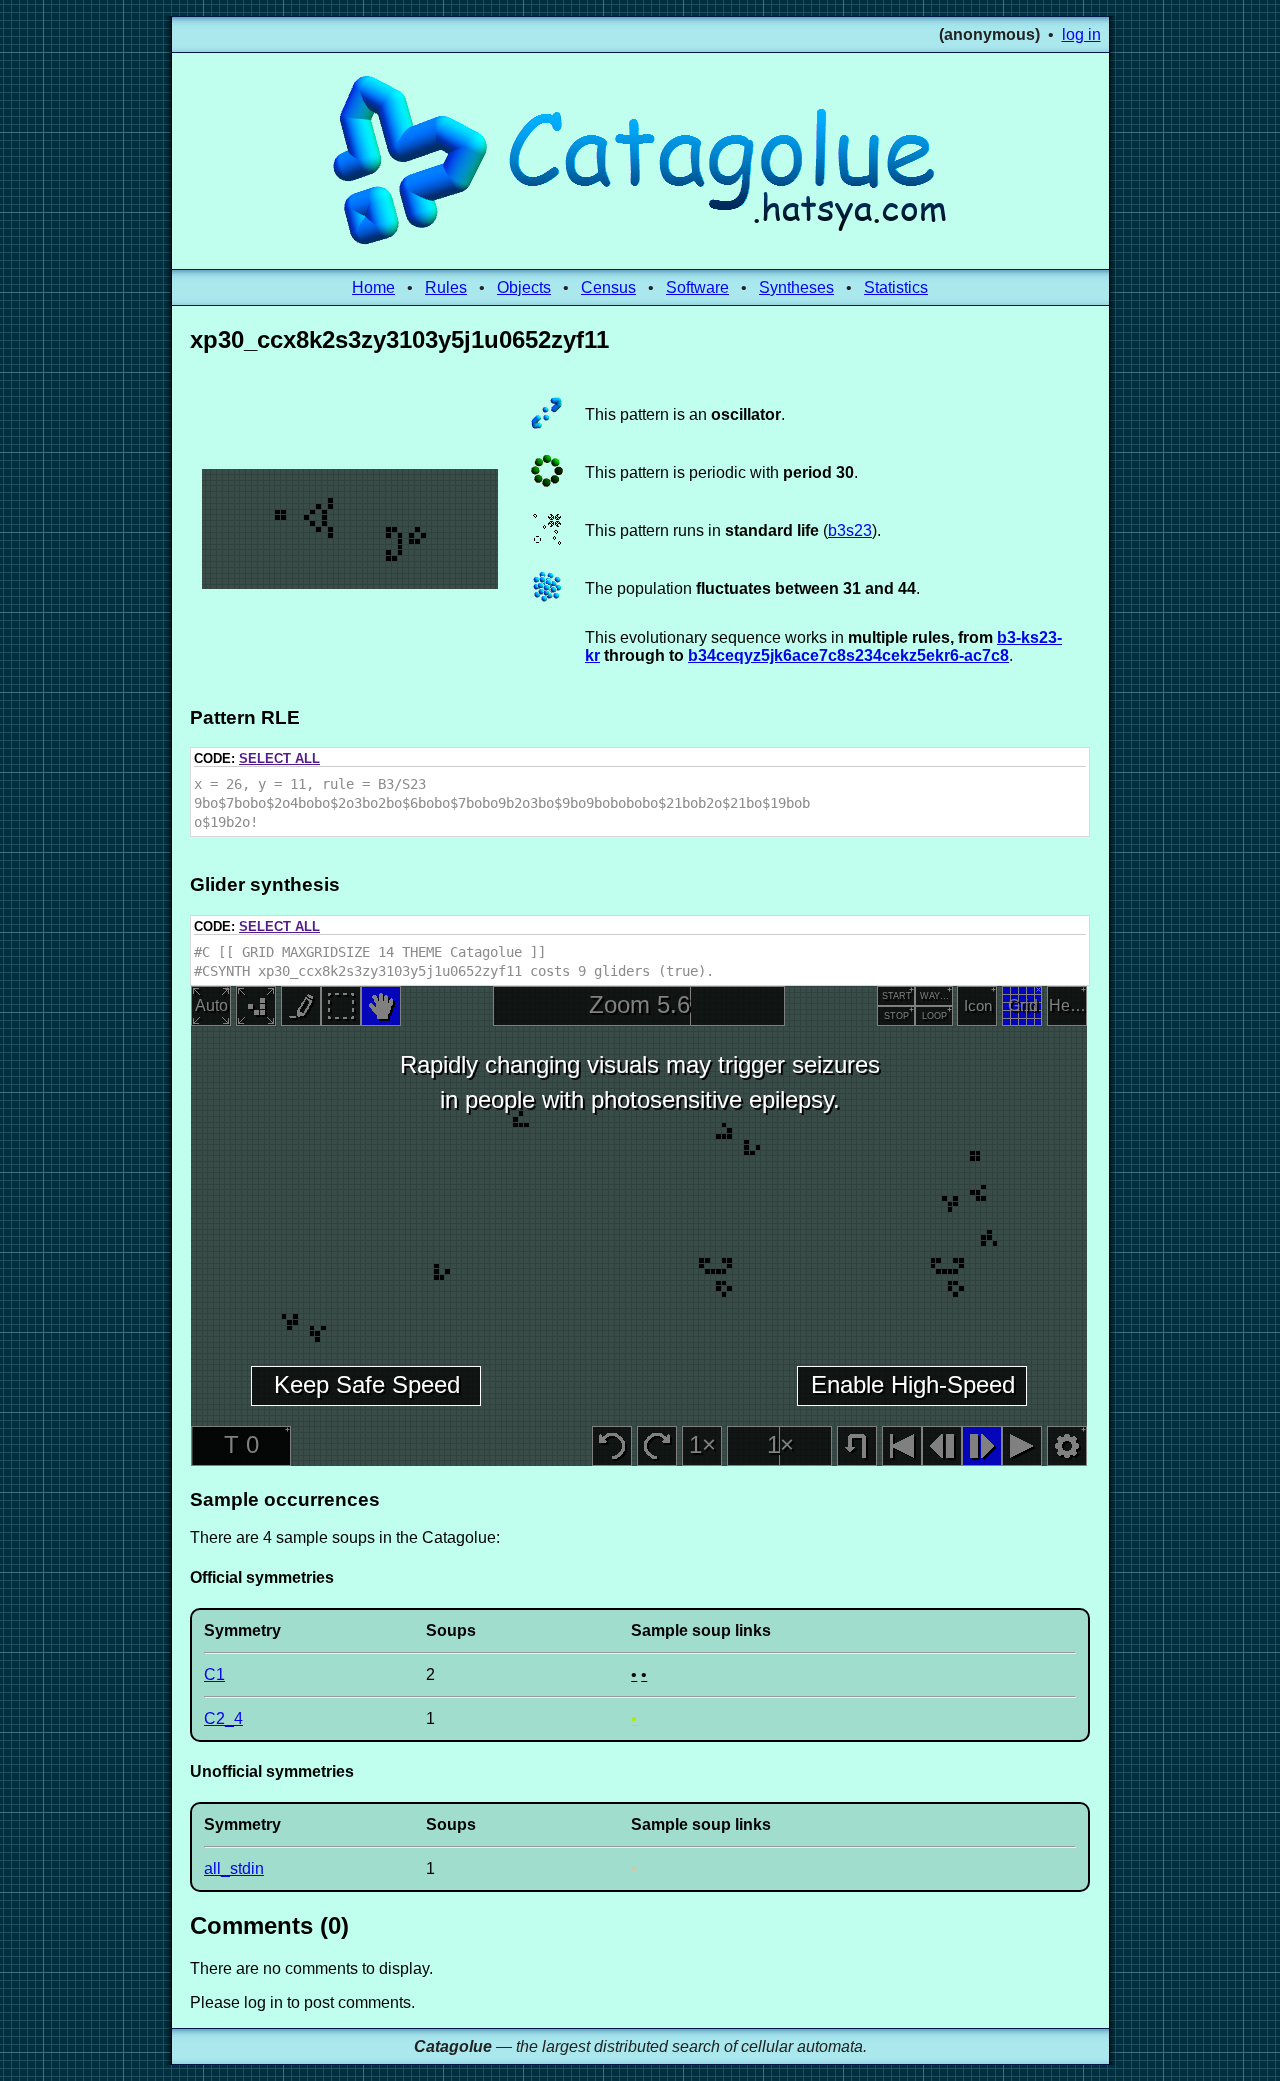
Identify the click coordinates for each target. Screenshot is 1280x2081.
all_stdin (234, 1868)
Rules (446, 287)
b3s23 (850, 530)
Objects (524, 287)
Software (697, 287)
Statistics (896, 287)
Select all (279, 758)
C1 (214, 1674)
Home (373, 287)
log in (1081, 34)
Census (608, 287)
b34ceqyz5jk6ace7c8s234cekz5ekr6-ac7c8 (848, 655)
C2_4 (223, 1718)
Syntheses (796, 287)
